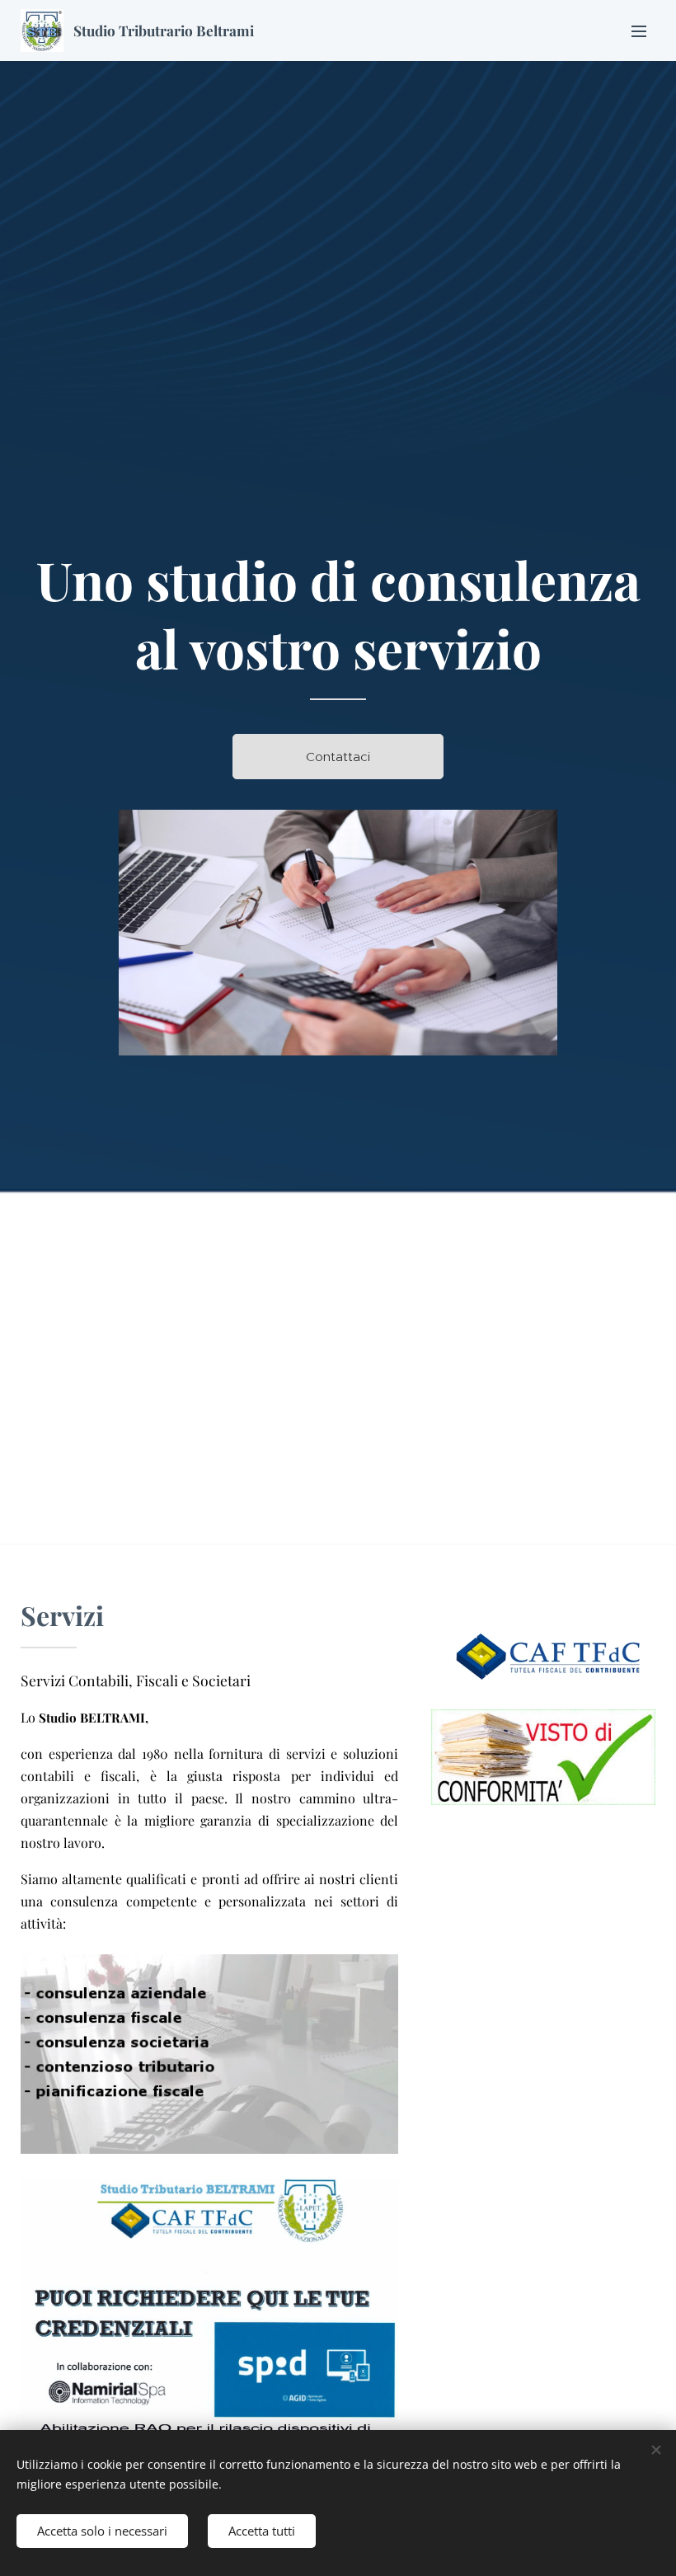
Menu (639, 31)
